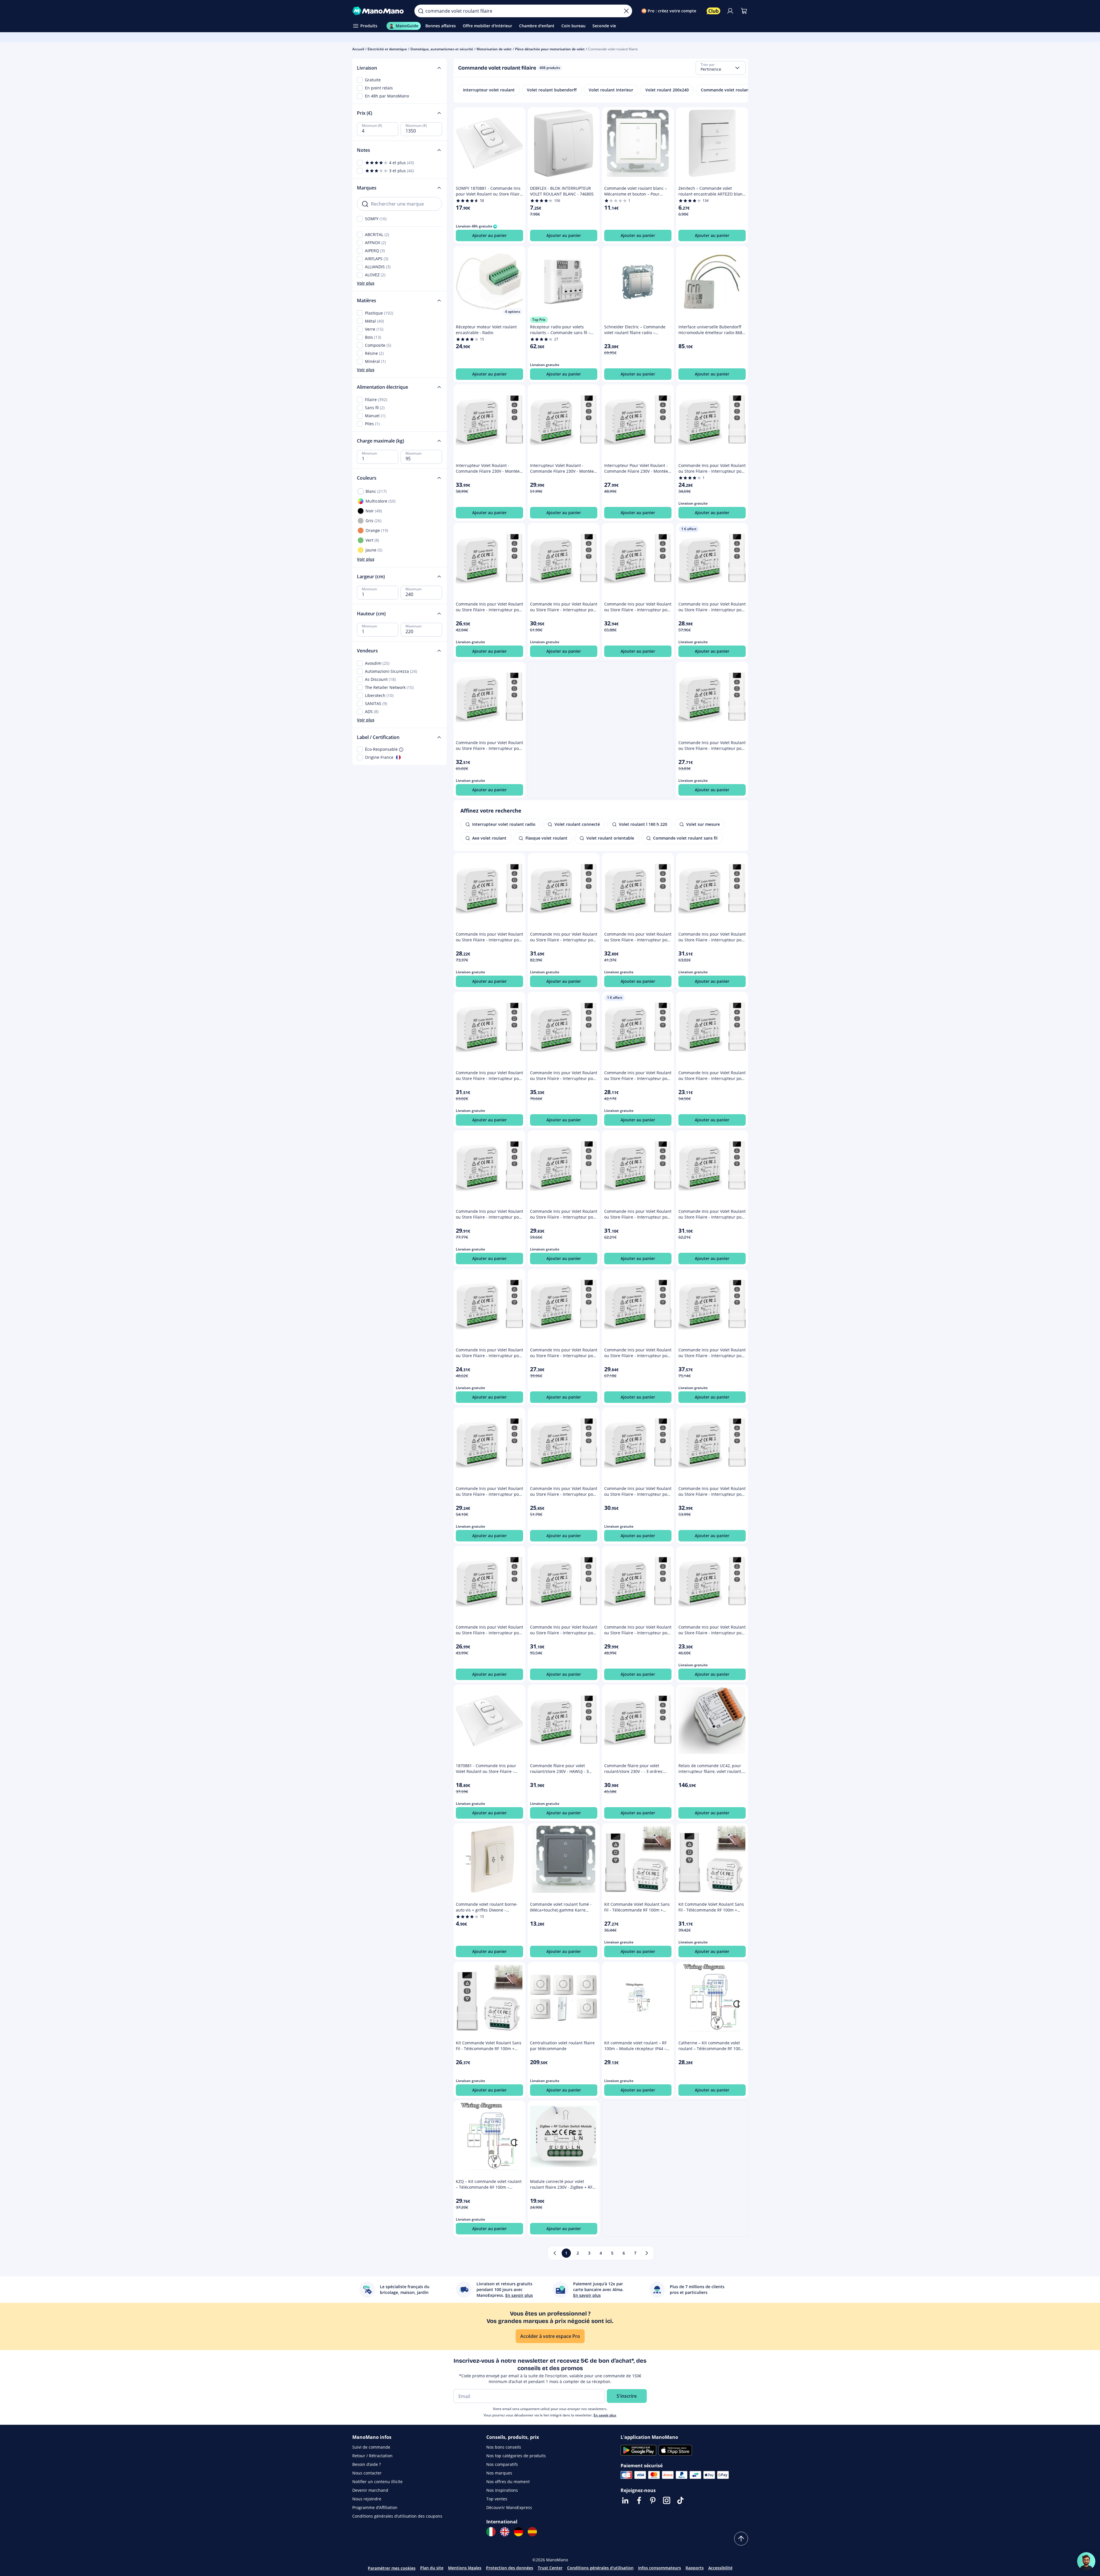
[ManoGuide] (1086, 2561)
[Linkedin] (625, 2500)
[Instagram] (667, 2500)
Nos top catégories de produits (516, 2456)
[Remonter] (741, 2539)
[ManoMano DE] (519, 2532)
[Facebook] (639, 2500)
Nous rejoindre (367, 2499)
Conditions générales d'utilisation (600, 2568)
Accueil (358, 49)
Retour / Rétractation (372, 2456)
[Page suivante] (647, 2253)
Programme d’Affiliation (375, 2507)
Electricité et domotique (387, 49)
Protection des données (510, 2568)
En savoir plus (605, 2415)
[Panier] (744, 11)
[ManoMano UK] (505, 2532)
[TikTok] (680, 2500)
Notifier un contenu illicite (377, 2482)
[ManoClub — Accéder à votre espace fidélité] (713, 11)
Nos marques (499, 2473)
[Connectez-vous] (730, 11)
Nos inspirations (502, 2490)
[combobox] (721, 68)
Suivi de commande (371, 2447)
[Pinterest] (653, 2500)
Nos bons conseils (504, 2447)
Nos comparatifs (502, 2464)
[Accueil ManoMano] (379, 11)
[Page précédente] (555, 2253)
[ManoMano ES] (532, 2532)
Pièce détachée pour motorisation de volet (550, 49)
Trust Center (550, 2568)
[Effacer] (626, 11)
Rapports (695, 2568)
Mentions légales (465, 2568)
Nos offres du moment (508, 2482)
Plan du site (432, 2568)
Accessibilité (720, 2568)
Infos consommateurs (660, 2568)
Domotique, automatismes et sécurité (442, 49)
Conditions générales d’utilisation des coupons (397, 2516)
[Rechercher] (421, 11)
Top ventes (497, 2499)
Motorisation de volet (494, 49)
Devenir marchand (370, 2490)
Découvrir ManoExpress (509, 2507)
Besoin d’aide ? (367, 2464)
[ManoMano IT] (491, 2532)
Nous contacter (367, 2473)
